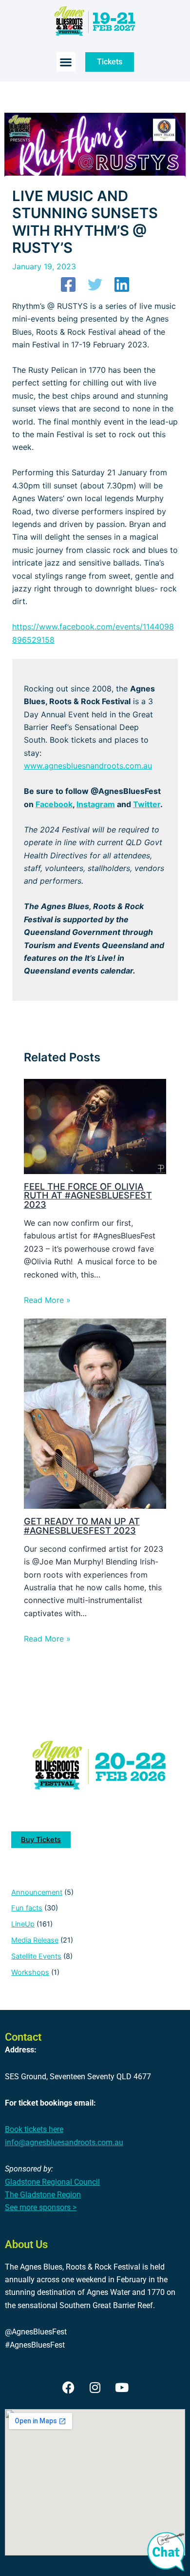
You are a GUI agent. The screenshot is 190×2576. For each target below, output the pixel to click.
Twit (141, 804)
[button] (66, 62)
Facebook (54, 804)
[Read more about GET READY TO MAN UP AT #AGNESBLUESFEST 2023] (95, 1413)
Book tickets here (34, 2129)
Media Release (35, 1940)
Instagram (96, 804)
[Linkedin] (122, 284)
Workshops (30, 1972)
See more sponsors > (41, 2207)
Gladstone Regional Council (52, 2182)
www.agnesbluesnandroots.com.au (88, 766)
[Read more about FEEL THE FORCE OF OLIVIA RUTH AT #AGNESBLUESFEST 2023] (95, 1126)
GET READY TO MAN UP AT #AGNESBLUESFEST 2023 (82, 1525)
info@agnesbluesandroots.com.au (64, 2142)
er (156, 804)
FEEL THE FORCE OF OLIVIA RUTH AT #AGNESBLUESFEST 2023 (88, 1195)
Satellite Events (36, 1956)
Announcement (37, 1892)
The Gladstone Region (43, 2195)
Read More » (47, 1300)
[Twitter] (95, 284)
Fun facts (27, 1908)
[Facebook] (68, 284)
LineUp (23, 1924)
